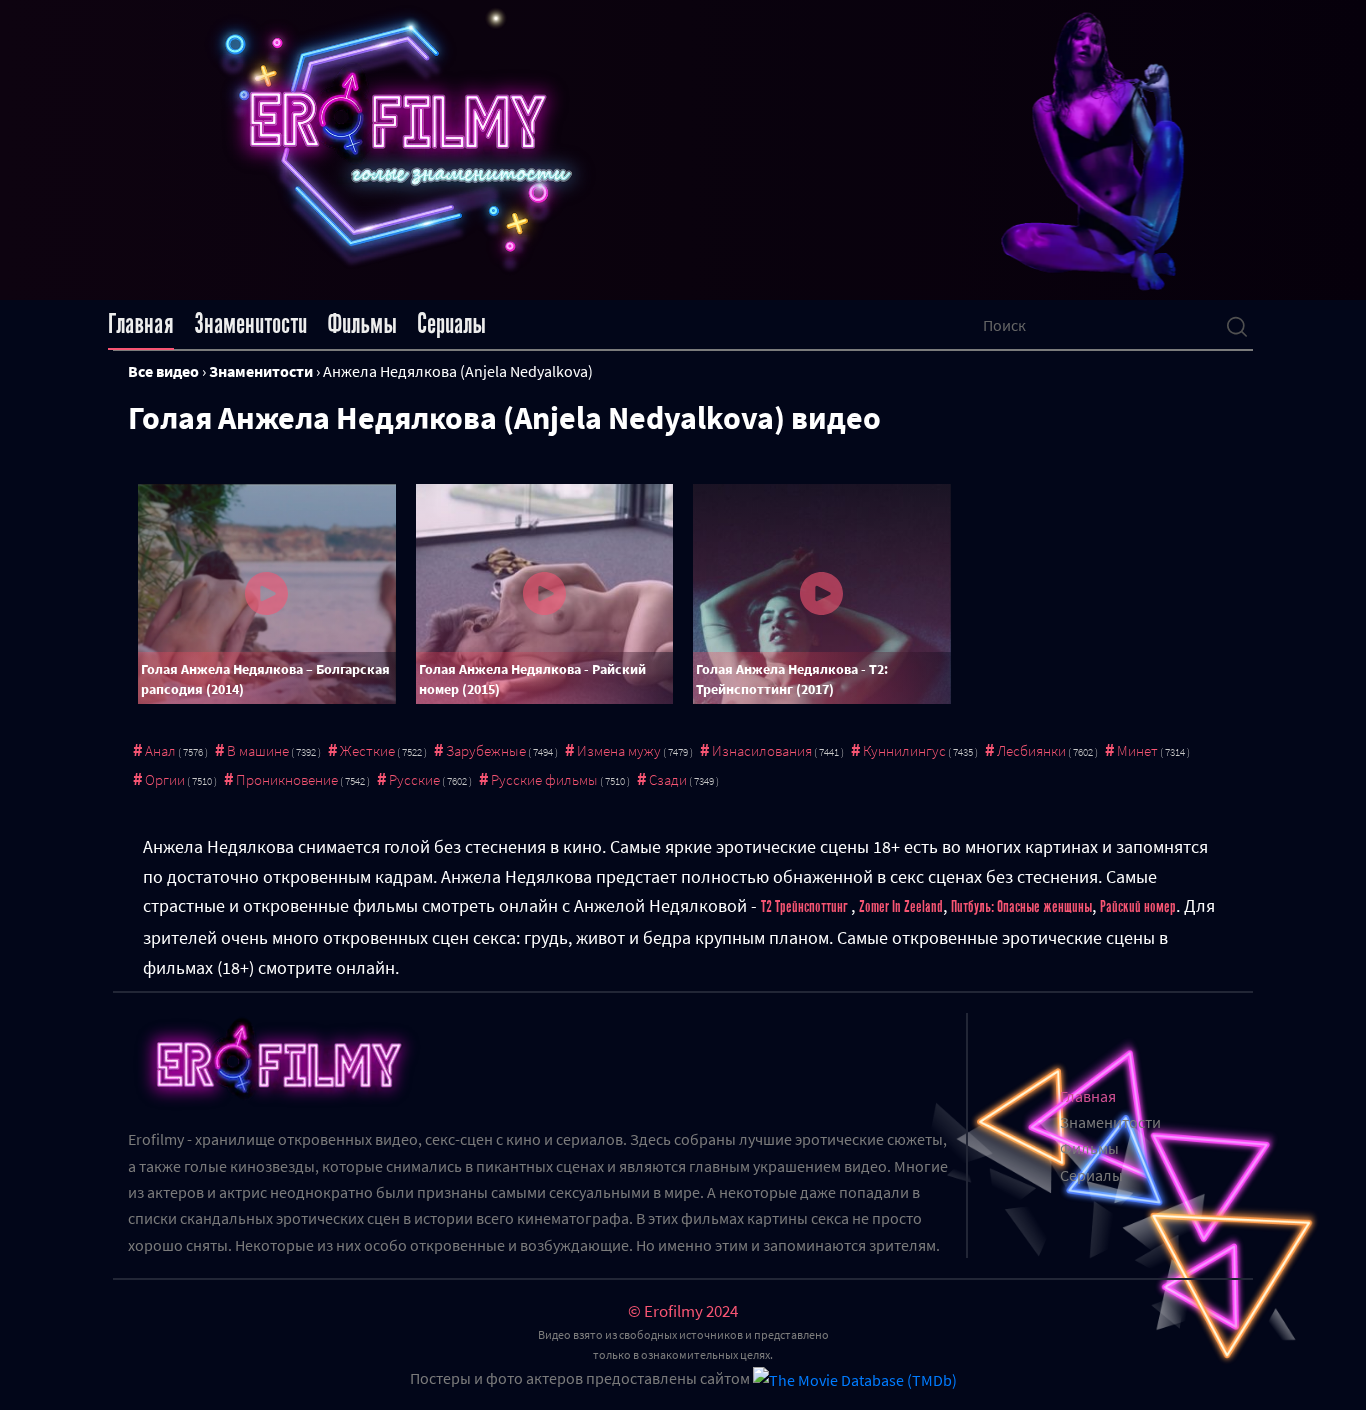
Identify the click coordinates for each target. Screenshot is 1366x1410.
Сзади (668, 779)
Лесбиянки (1031, 750)
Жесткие (367, 750)
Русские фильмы (544, 779)
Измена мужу (619, 750)
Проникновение (287, 779)
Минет (1137, 750)
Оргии (165, 779)
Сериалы (451, 324)
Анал (160, 750)
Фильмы (362, 324)
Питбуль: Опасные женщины (1021, 907)
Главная (141, 324)
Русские (414, 779)
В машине (258, 750)
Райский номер (1138, 907)
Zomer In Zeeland (901, 907)
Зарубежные (486, 750)
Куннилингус (904, 750)
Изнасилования (762, 750)
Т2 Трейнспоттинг (806, 907)
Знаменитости (250, 324)
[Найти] (1237, 325)
